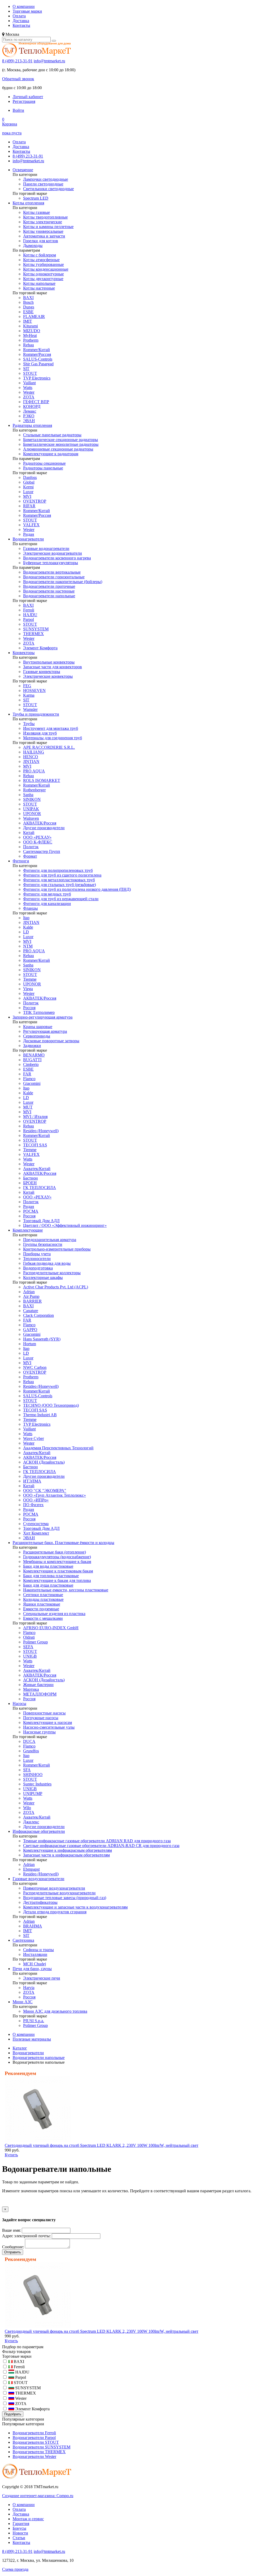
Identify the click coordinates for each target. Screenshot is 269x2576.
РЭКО (29, 416)
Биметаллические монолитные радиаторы (61, 444)
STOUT (30, 373)
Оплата (19, 16)
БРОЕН (30, 1183)
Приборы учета (37, 1254)
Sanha (28, 795)
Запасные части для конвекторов (53, 667)
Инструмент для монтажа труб (51, 728)
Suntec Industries (37, 1784)
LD (26, 932)
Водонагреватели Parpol (34, 2438)
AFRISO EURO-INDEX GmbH (51, 1628)
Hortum (30, 1344)
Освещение (23, 170)
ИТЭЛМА (32, 1481)
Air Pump (31, 1296)
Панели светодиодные (43, 184)
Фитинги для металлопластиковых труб (59, 880)
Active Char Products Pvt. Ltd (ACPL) (56, 1287)
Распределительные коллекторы (52, 1273)
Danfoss (30, 477)
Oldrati (29, 1637)
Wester (29, 392)
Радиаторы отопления (32, 425)
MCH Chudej (35, 1964)
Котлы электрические (43, 222)
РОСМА (31, 1211)
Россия (29, 1008)
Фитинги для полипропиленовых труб (58, 870)
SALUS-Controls (38, 359)
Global (29, 482)
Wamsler (30, 709)
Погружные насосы (41, 1718)
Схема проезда (15, 2569)
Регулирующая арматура (45, 1031)
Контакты (21, 25)
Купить (11, 2155)
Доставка (21, 21)
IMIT (28, 321)
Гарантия (21, 2524)
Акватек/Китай (37, 1169)
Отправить (13, 2252)
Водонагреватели (28, 539)
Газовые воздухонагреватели (38, 1879)
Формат (30, 856)
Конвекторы (24, 653)
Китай (29, 832)
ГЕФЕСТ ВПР (36, 402)
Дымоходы (33, 246)
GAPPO (30, 1330)
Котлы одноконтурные (43, 274)
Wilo (27, 1808)
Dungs (29, 307)
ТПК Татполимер (39, 1012)
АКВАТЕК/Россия (40, 823)
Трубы (29, 724)
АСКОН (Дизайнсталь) (44, 1462)
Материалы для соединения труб (53, 738)
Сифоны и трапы (38, 1950)
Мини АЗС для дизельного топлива (55, 2011)
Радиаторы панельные (43, 468)
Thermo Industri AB (40, 1415)
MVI (27, 496)
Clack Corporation (38, 1315)
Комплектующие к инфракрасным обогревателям (68, 1850)
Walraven (31, 818)
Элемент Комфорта (40, 648)
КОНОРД (32, 406)
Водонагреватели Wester (34, 2456)
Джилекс (31, 1822)
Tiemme (30, 979)
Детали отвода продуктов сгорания (55, 1912)
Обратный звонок (18, 79)
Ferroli (29, 610)
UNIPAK (31, 809)
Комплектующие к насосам (48, 1722)
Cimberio (31, 1064)
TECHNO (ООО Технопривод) (51, 1405)
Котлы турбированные (43, 264)
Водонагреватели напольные (49, 596)
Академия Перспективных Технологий (58, 1448)
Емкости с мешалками (43, 1618)
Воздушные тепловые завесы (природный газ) (65, 1898)
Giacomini (32, 1083)
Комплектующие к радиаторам (51, 454)
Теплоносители (37, 1259)
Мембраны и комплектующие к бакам (57, 1562)
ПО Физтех (33, 1505)
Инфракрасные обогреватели (39, 1831)
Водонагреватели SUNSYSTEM (42, 2447)
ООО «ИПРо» (36, 1500)
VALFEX (31, 525)
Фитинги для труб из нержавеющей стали (61, 899)
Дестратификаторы (40, 1902)
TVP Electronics (37, 378)
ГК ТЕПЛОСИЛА (40, 1188)
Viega (28, 989)
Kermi (28, 487)
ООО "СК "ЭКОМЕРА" (45, 1491)
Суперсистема (36, 1524)
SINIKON (32, 799)
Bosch (28, 302)
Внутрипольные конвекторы (49, 662)
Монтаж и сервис (28, 2519)
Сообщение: (13, 2247)
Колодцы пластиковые (43, 1599)
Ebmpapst (31, 1869)
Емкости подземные (41, 1609)
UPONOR (32, 814)
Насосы (19, 1704)
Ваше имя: (11, 2230)
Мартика (31, 1689)
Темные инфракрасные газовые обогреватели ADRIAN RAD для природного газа (97, 1841)
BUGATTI (32, 1060)
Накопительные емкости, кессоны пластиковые (66, 1590)
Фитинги (21, 861)
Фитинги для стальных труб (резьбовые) (60, 885)
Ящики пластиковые (42, 1604)
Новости (20, 2533)
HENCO (31, 757)
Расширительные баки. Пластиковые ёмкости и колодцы (63, 1543)
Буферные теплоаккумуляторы (51, 563)
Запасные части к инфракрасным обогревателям (66, 1855)
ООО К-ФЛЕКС (38, 842)
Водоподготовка (38, 1268)
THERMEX (33, 634)
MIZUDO (32, 331)
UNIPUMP (33, 1793)
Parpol (29, 619)
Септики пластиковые (43, 1595)
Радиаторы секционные (44, 463)
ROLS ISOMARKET (42, 780)
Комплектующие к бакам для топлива (57, 1580)
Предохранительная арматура (50, 1240)
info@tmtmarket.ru (49, 61)
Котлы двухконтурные (43, 279)
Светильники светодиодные (48, 189)
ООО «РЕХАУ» (37, 837)
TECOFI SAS (35, 1145)
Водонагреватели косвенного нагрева (57, 558)
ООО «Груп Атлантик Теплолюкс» (55, 1495)
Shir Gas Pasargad (38, 364)
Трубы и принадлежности (36, 714)
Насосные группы (39, 1732)
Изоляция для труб (40, 733)
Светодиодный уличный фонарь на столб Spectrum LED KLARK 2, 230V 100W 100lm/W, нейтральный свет (102, 2145)
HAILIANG (34, 752)
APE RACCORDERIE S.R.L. (49, 747)
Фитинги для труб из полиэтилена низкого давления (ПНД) (77, 889)
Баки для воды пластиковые (48, 1566)
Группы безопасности (43, 1244)
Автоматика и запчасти (44, 236)
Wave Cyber (33, 1438)
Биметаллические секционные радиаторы (61, 440)
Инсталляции (35, 1954)
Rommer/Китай (37, 350)
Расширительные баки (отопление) (55, 1552)
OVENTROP (35, 501)
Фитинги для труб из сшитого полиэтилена (62, 875)
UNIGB (30, 1656)
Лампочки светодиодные (46, 179)
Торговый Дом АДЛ (41, 1221)
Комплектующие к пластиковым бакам (58, 1571)
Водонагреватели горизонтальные (54, 577)
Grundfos (31, 1751)
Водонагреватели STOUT (36, 2442)
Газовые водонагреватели (46, 548)
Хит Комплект (36, 1533)
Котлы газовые (37, 212)
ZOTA (29, 397)
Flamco (29, 1079)
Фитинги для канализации (47, 904)
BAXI (28, 298)
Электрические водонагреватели (53, 553)
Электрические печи (42, 1978)
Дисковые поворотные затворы (51, 1041)
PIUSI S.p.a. (34, 2021)
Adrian (29, 1292)
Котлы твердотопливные (45, 217)
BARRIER (32, 1301)
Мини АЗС (23, 2002)
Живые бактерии (38, 1685)
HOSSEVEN (34, 690)
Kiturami (30, 326)
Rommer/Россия (37, 354)
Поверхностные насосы (44, 1713)
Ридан (29, 534)
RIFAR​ (29, 506)
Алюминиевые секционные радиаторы (58, 449)
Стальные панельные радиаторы (52, 435)
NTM (28, 946)
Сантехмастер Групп (42, 851)
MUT (28, 1107)
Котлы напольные (39, 283)
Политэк (31, 847)
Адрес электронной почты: (26, 2236)
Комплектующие (28, 1230)
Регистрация (24, 101)
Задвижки (32, 1046)
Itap (26, 918)
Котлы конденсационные (46, 269)
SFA (27, 1770)
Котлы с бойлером (40, 255)
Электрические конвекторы (48, 676)
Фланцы (30, 908)
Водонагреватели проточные (49, 586)
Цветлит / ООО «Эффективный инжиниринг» (65, 1225)
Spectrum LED (36, 198)
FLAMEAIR (34, 317)
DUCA (29, 1741)
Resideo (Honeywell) (41, 1131)
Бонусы (19, 2528)
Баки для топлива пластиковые (51, 1576)
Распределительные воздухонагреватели (59, 1893)
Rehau (29, 345)
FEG (27, 686)
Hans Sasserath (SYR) (42, 1339)
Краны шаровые (38, 1027)
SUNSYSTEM (36, 629)
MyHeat (30, 335)
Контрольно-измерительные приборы (57, 1249)
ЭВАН (29, 421)
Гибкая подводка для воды (47, 1263)
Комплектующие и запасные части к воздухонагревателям (75, 1907)
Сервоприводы (37, 1036)
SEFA (28, 1647)
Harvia (29, 1988)
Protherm (31, 340)
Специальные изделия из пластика (54, 1614)
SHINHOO (33, 1775)
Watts (28, 388)
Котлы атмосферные (41, 260)
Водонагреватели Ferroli (34, 2433)
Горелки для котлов (41, 241)
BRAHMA (33, 1926)
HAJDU (30, 615)
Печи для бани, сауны (32, 1969)
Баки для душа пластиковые (48, 1585)
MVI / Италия (35, 1117)
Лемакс (30, 411)
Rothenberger (34, 790)
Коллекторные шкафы (43, 1277)
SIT (26, 369)
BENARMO (34, 1055)
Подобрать (13, 2414)
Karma (29, 695)
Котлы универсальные (43, 231)
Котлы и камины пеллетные (48, 227)
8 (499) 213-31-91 (17, 61)
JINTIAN (31, 761)
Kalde (28, 927)
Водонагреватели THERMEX (39, 2452)
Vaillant (29, 383)
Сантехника (23, 1940)
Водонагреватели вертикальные (52, 572)
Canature (31, 1311)
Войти (18, 110)
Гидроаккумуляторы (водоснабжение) (57, 1557)
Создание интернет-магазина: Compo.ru (38, 2496)
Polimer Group (35, 1642)
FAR (27, 1074)
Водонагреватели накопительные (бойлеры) (63, 582)
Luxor (28, 492)
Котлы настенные (39, 288)
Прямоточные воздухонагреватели (54, 1888)
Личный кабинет (28, 97)
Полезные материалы (32, 2039)
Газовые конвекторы (42, 672)
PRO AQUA (34, 771)
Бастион (30, 1178)
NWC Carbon (35, 1367)
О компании (24, 6)
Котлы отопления (28, 203)
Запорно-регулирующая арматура (43, 1017)
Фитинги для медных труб (47, 894)
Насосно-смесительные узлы (49, 1727)
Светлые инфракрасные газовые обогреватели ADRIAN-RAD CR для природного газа (101, 1846)
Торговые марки (27, 11)
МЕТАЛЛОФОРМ (40, 1694)
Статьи (19, 2538)
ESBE (28, 312)
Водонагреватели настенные (49, 591)
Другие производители (44, 828)
